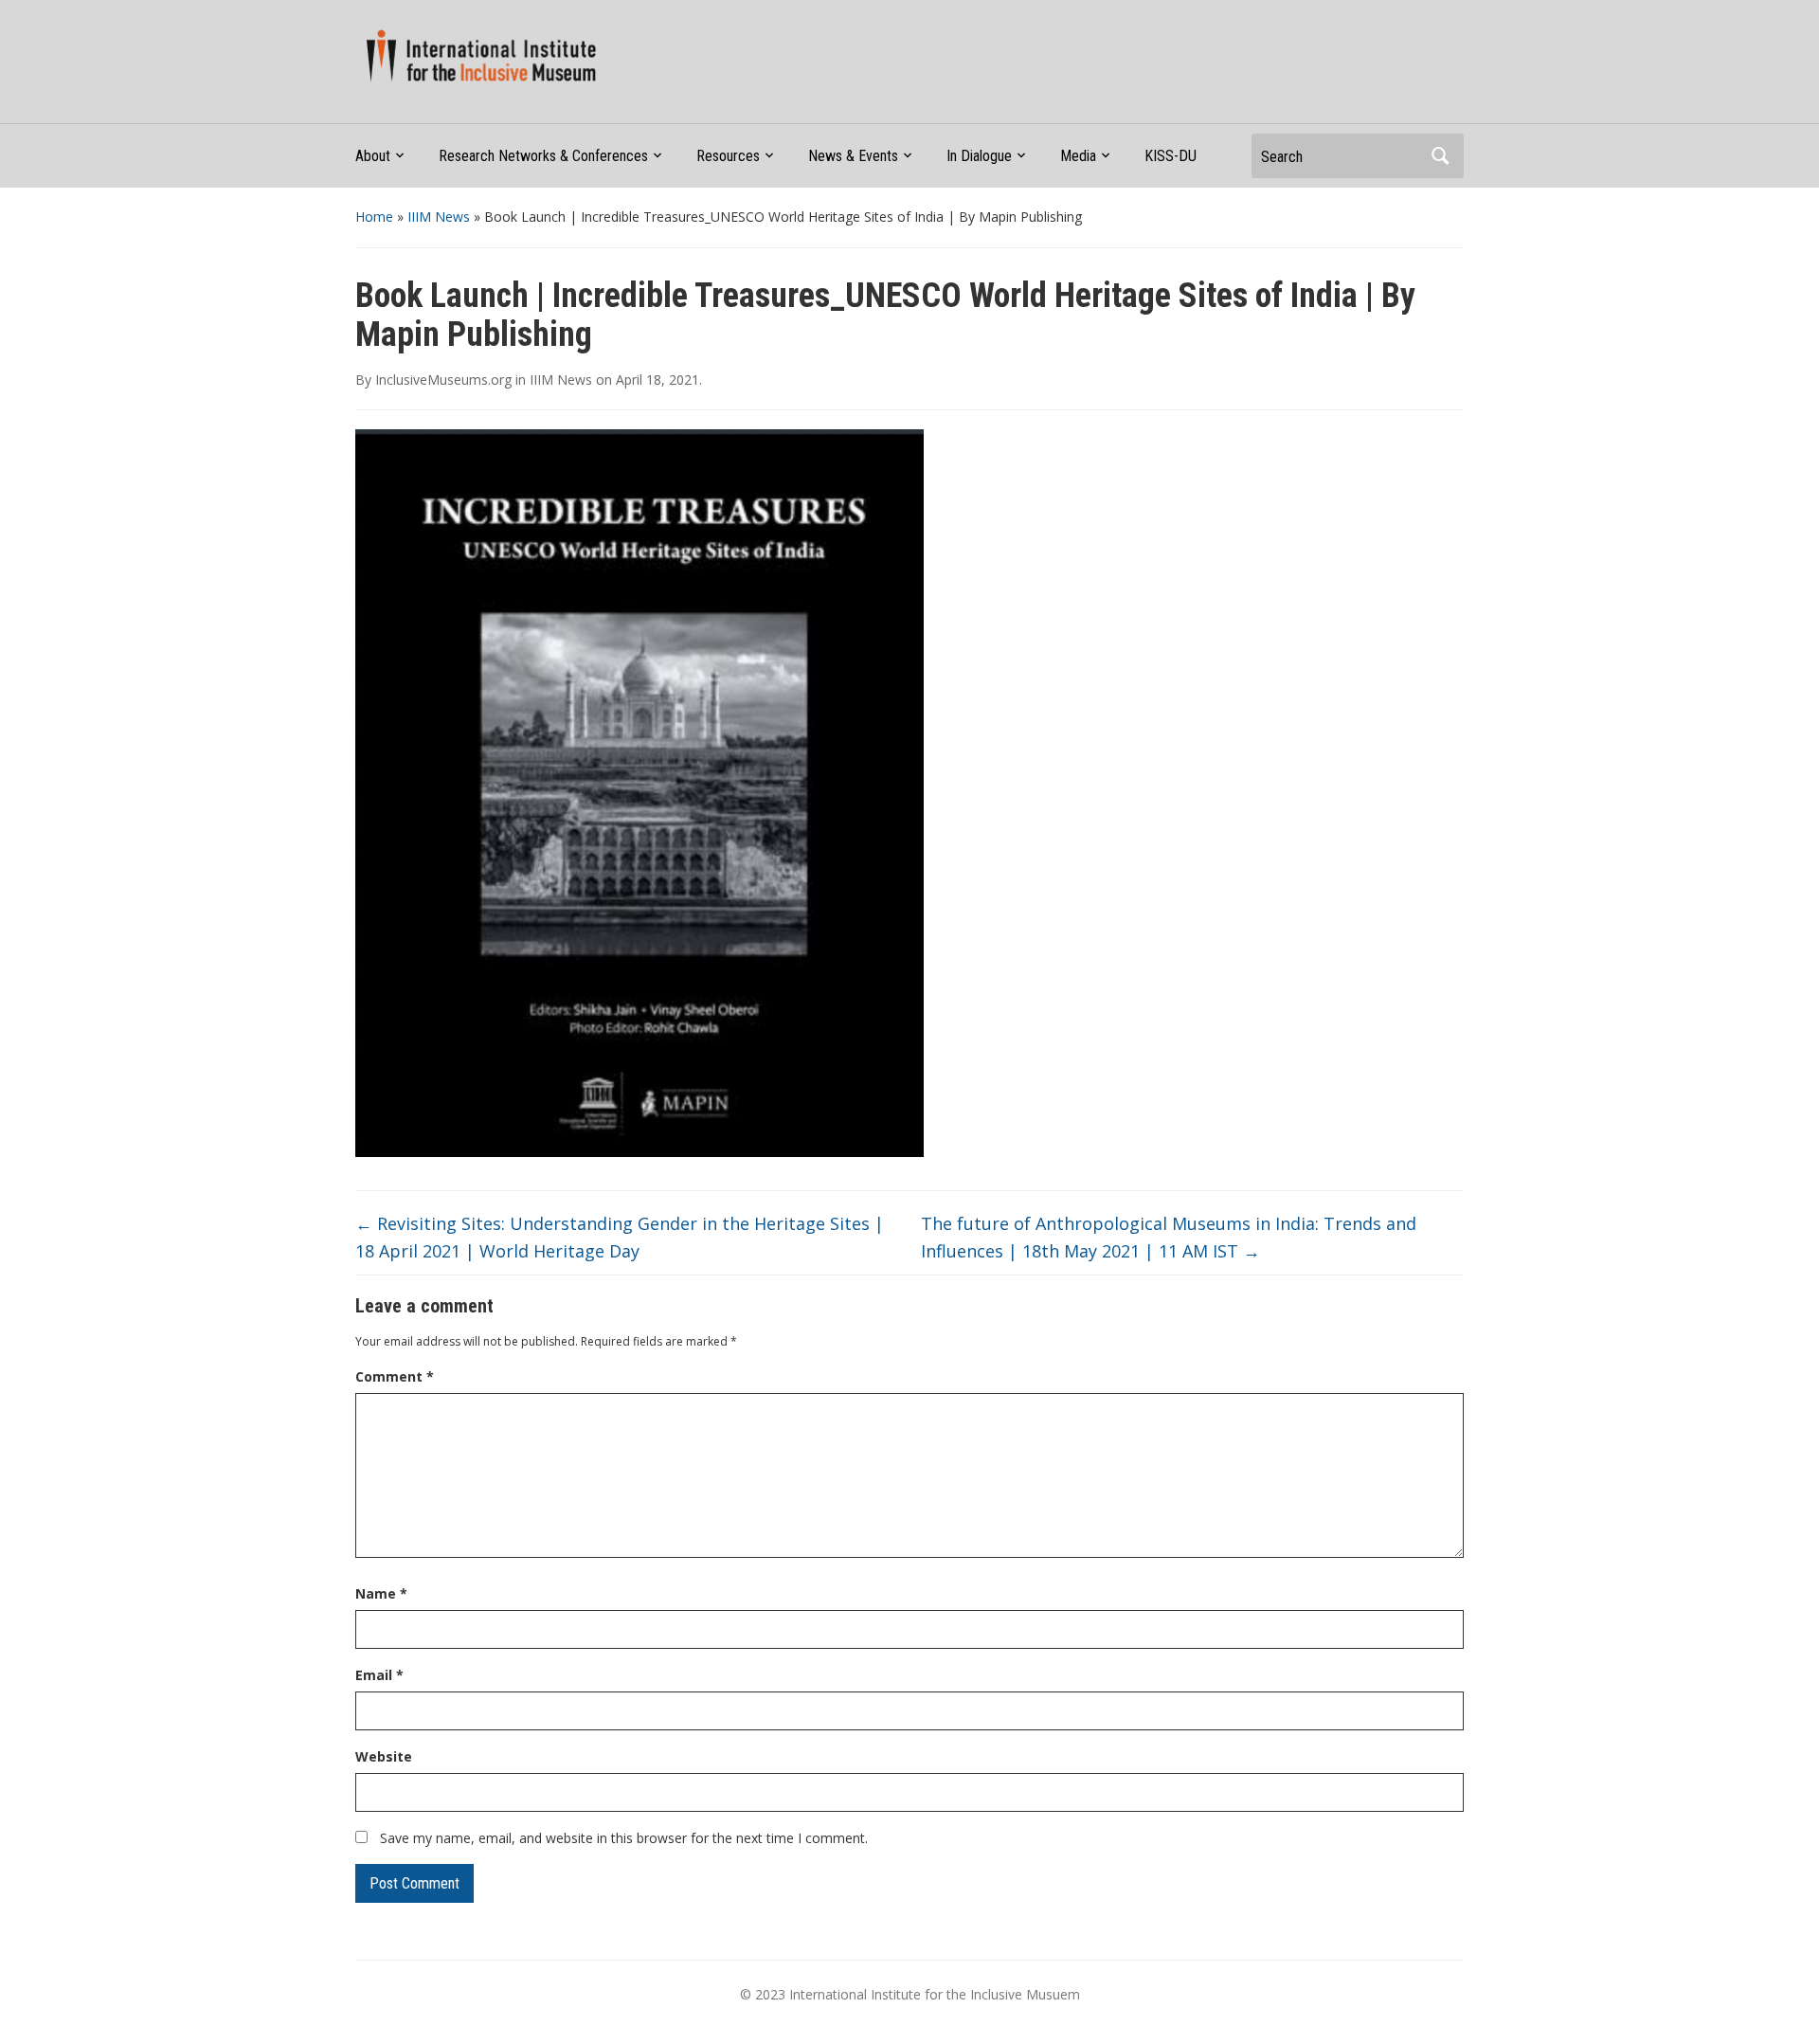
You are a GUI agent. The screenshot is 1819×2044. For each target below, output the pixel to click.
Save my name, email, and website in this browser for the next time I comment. (624, 1838)
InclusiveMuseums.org (443, 380)
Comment (395, 1376)
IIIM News (439, 217)
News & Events (853, 156)
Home (374, 217)
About (373, 156)
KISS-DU (1171, 156)
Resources (728, 156)
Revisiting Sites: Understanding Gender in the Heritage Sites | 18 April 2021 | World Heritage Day (620, 1237)
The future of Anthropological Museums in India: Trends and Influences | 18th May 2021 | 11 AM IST (1169, 1237)
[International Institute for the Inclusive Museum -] (477, 55)
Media (1078, 156)
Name (381, 1593)
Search (1440, 156)
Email (379, 1675)
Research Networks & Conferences (543, 156)
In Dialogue (979, 156)
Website (384, 1756)
